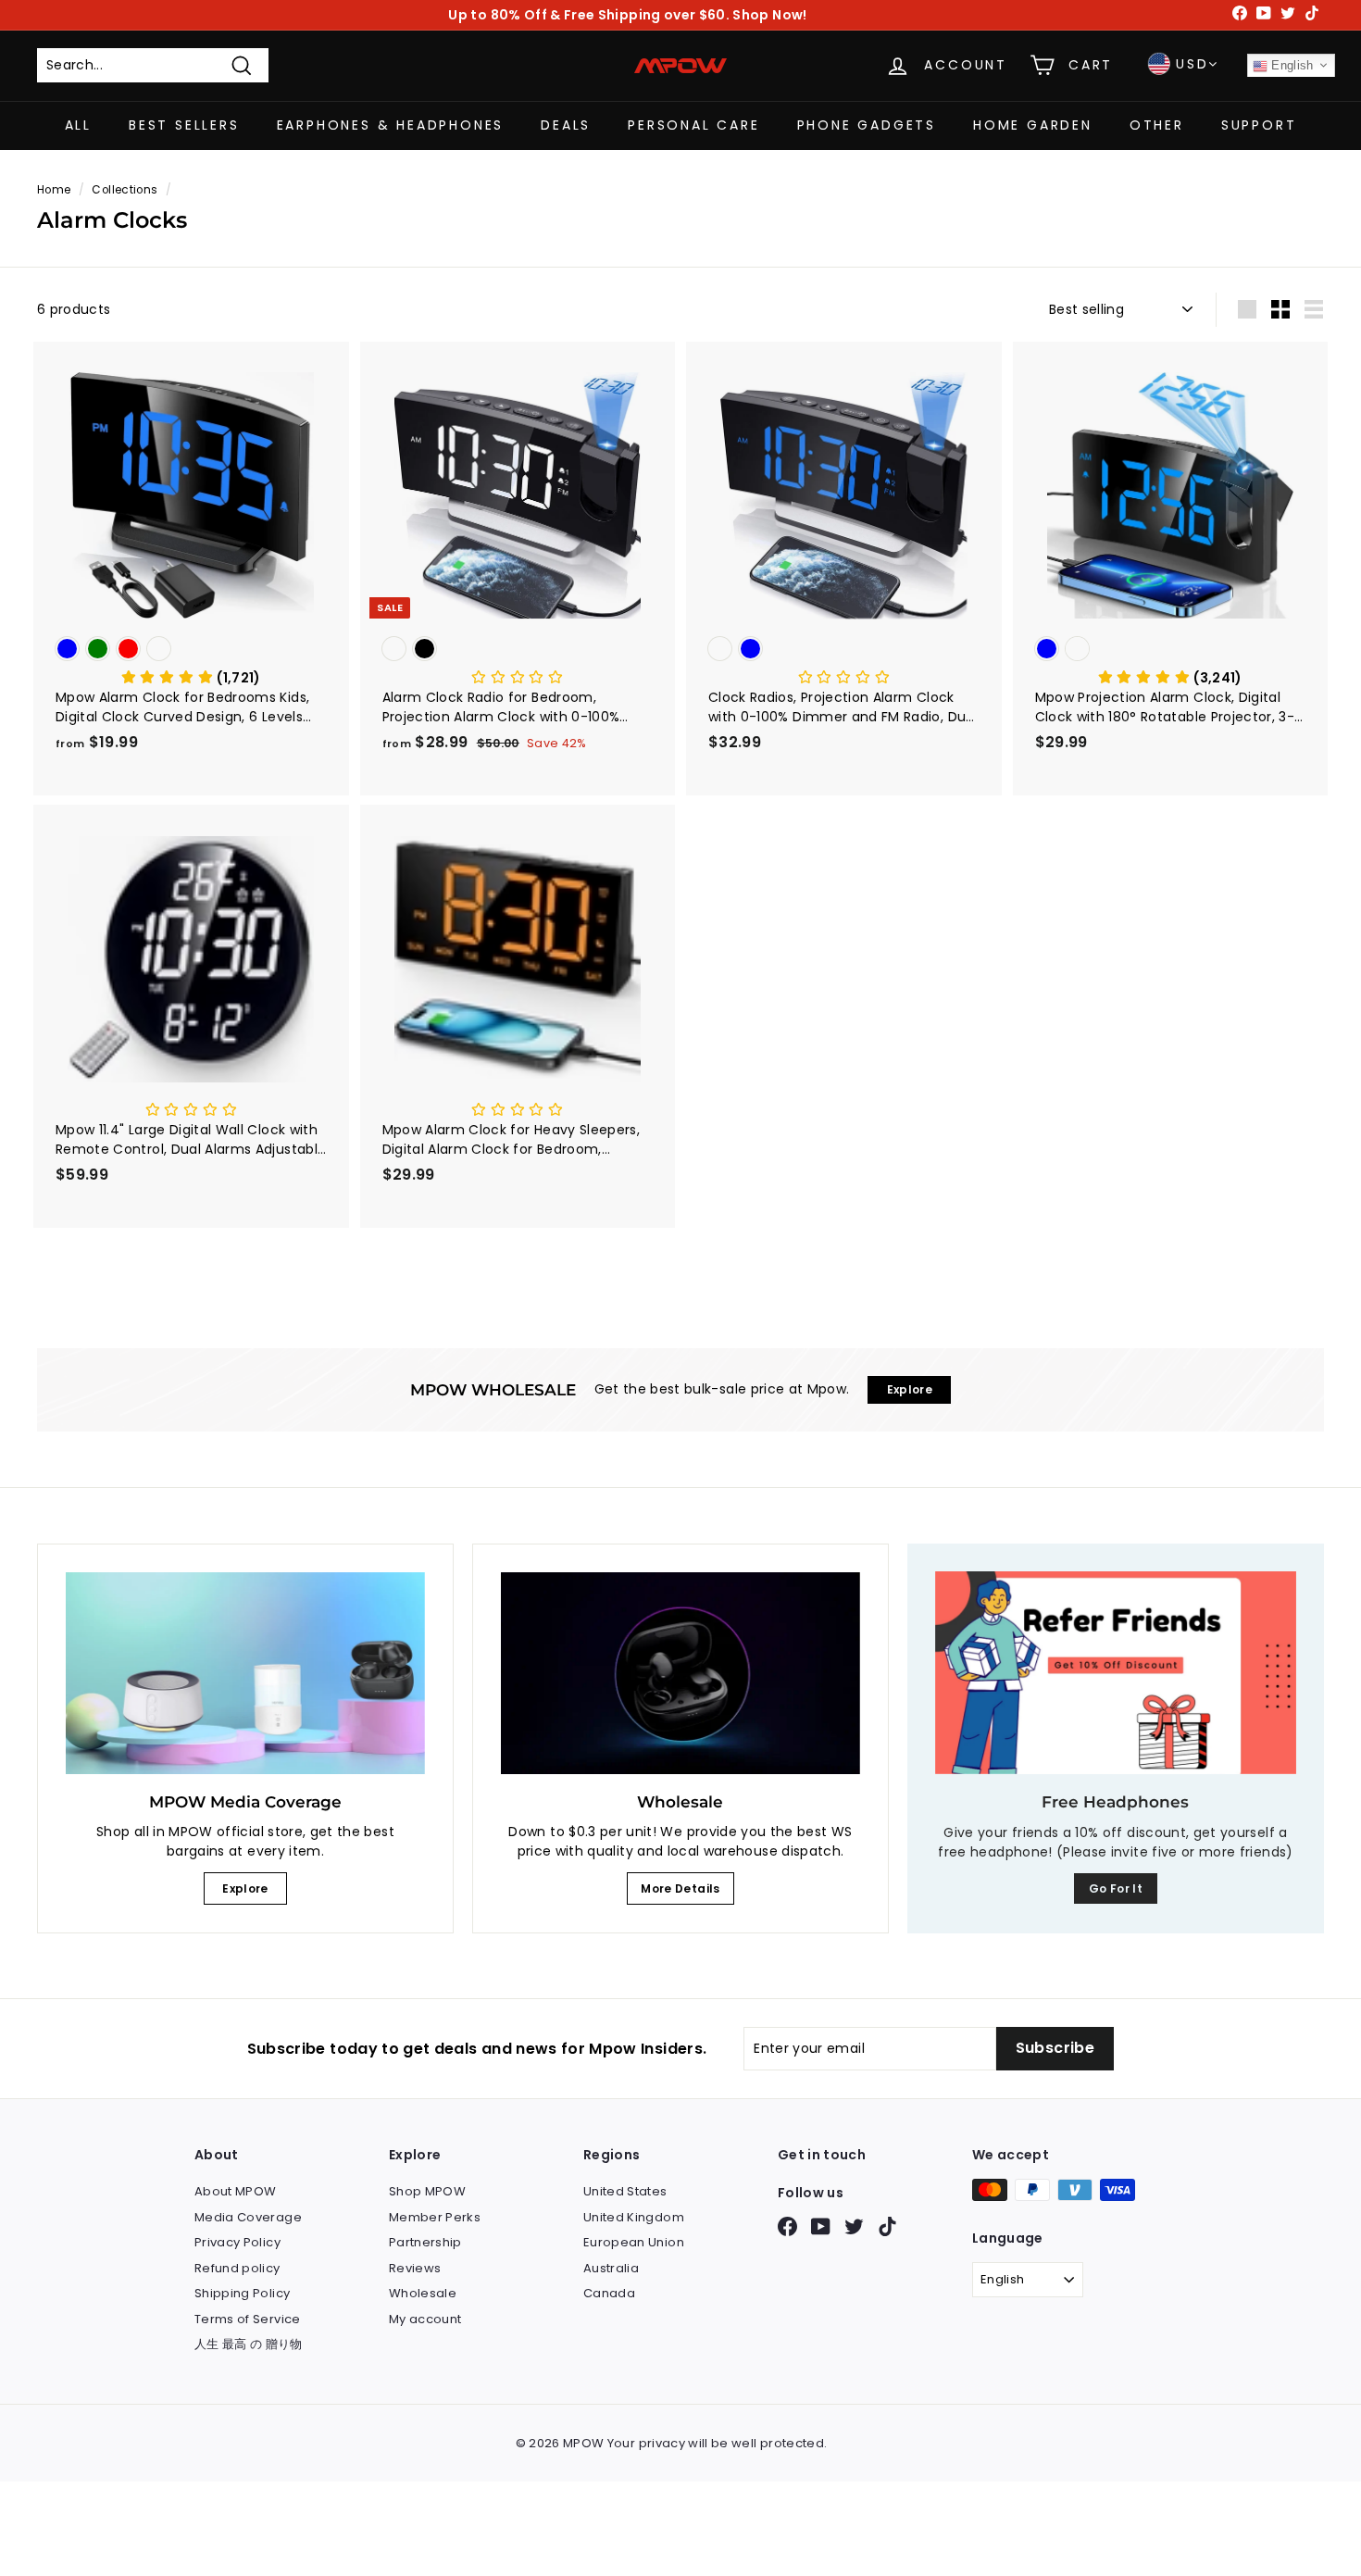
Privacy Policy (237, 2242)
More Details (680, 1888)
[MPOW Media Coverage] (245, 1673)
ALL (78, 125)
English (1291, 65)
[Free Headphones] (1116, 1673)
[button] (191, 678)
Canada (609, 2293)
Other (1157, 125)
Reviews (415, 2268)
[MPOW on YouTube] (821, 2226)
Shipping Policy (242, 2293)
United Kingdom (634, 2217)
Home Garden (1033, 125)
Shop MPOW (427, 2191)
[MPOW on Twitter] (854, 2226)
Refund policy (237, 2268)
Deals (566, 125)
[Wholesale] (680, 1673)
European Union (634, 2242)
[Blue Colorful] (1171, 650)
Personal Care (693, 125)
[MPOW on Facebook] (787, 2226)
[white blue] (844, 650)
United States (625, 2191)
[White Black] (518, 650)
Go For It (1116, 1888)
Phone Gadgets (867, 125)
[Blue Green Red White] (191, 650)
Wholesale (423, 2293)
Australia (611, 2268)
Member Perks (435, 2217)
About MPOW (236, 2191)
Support (1259, 125)
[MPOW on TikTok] (887, 2226)
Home (54, 190)
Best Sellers (184, 125)
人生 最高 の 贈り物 (249, 2344)
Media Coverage (248, 2217)
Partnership (425, 2242)
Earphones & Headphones (391, 125)
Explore (245, 1888)
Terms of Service (248, 2319)
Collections (125, 190)
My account (425, 2319)
